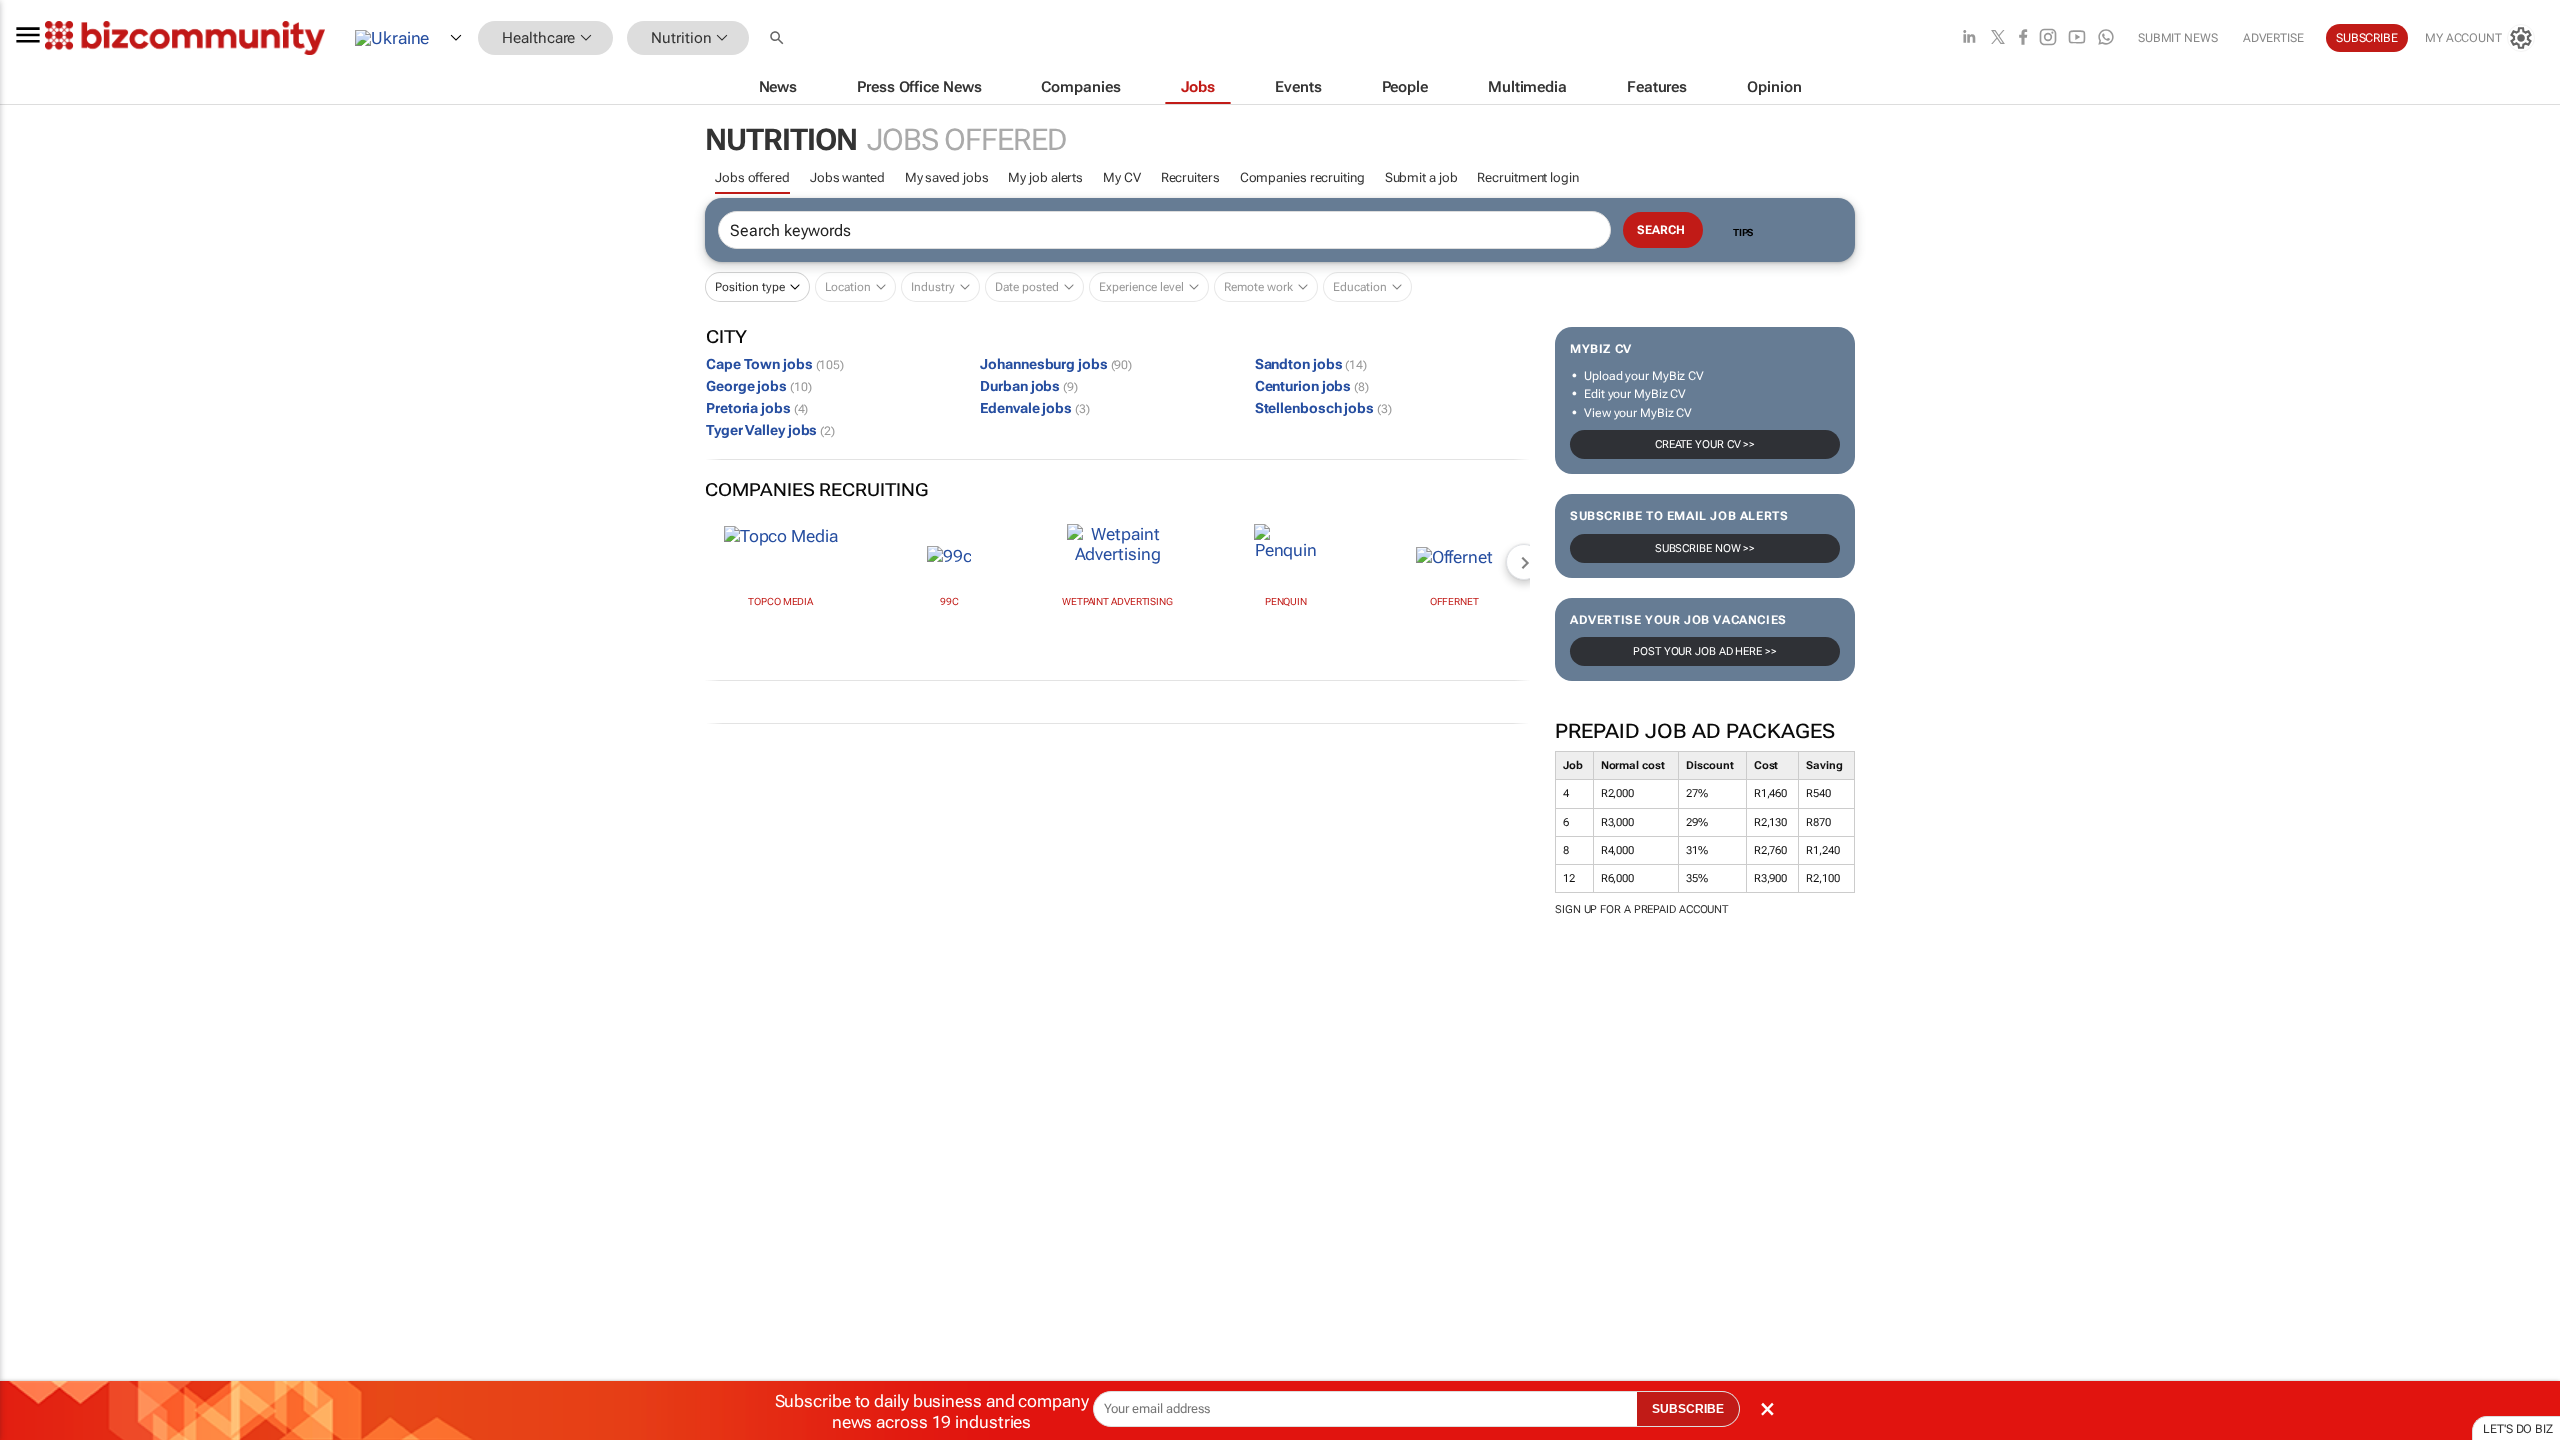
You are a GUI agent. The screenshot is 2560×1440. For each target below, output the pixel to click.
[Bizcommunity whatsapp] (2106, 38)
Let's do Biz (2518, 1429)
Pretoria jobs (757, 408)
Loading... (38, 976)
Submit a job (1421, 177)
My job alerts (1045, 177)
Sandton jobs (1311, 364)
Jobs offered (752, 177)
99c (949, 601)
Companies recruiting (1302, 177)
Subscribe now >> (1705, 548)
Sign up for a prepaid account (1641, 909)
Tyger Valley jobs (770, 430)
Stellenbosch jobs (1323, 408)
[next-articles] (1524, 562)
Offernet (1454, 601)
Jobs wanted (847, 177)
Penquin (1286, 601)
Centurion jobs (1312, 386)
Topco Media (780, 601)
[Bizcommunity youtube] (2077, 38)
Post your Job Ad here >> (1705, 651)
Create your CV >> (1705, 444)
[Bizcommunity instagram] (2048, 38)
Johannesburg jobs (1056, 364)
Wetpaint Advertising (1117, 601)
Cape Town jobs (775, 364)
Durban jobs (1029, 386)
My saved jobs (947, 177)
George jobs (758, 386)
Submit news (2178, 38)
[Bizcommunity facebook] (2023, 38)
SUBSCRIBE (1688, 1409)
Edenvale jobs (1034, 408)
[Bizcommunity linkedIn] (1969, 38)
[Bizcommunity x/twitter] (1998, 38)
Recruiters (1190, 177)
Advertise (2273, 38)
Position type (750, 287)
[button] (779, 38)
